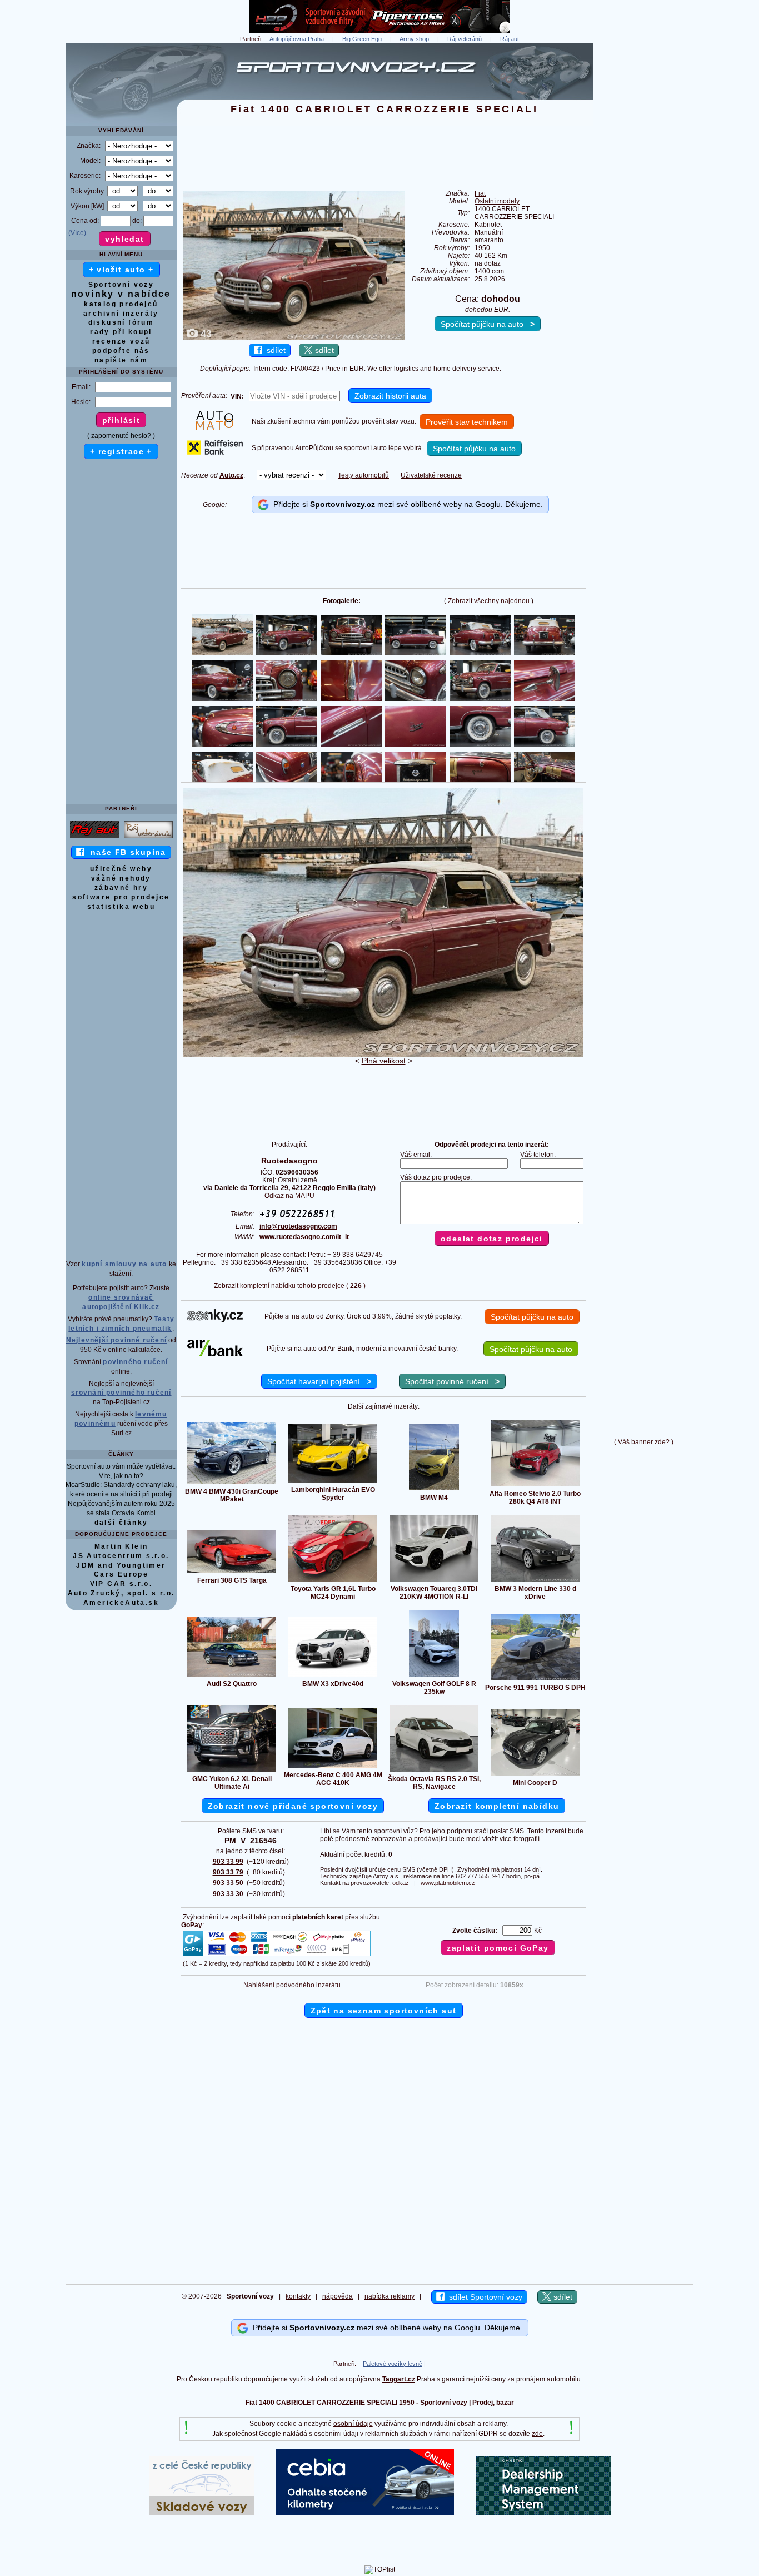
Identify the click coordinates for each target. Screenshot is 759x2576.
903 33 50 (228, 1883)
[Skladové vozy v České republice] (202, 2513)
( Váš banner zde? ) (644, 1442)
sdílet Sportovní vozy (483, 2297)
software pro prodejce (121, 897)
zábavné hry (121, 888)
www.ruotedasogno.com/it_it (304, 1237)
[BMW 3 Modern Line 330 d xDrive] (535, 1581)
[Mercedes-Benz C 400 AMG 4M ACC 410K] (333, 1767)
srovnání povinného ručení (121, 1393)
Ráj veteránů (465, 39)
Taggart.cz (399, 2379)
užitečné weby (121, 869)
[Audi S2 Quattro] (232, 1676)
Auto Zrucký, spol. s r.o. (121, 1593)
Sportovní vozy (121, 285)
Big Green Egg (362, 39)
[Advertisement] (643, 210)
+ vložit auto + (121, 270)
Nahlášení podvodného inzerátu (292, 1985)
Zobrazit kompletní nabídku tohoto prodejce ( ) (290, 1286)
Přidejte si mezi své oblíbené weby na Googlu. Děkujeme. (406, 504)
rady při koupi (121, 332)
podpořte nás (121, 351)
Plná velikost (384, 1061)
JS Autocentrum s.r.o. (121, 1556)
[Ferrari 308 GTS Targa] (232, 1573)
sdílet (274, 350)
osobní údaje (353, 2424)
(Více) (77, 233)
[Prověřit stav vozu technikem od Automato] (215, 428)
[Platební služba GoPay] (277, 1956)
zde (537, 2434)
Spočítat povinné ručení (452, 1381)
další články (121, 1523)
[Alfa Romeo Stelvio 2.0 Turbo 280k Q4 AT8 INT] (535, 1486)
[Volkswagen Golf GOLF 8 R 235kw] (434, 1676)
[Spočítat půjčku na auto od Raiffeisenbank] (215, 452)
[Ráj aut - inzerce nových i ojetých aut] (94, 838)
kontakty (298, 2296)
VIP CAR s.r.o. (121, 1584)
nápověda (338, 2296)
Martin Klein (121, 1546)
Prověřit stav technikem (467, 422)
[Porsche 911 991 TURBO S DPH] (535, 1680)
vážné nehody (121, 878)
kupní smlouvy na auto (124, 1264)
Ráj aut (510, 39)
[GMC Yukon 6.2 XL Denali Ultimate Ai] (232, 1771)
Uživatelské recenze (431, 475)
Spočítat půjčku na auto (488, 324)
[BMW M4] (434, 1490)
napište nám (121, 360)
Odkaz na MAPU (289, 1196)
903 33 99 (228, 1862)
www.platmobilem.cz (448, 1883)
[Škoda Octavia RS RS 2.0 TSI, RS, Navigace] (434, 1771)
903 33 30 (228, 1894)
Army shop (414, 39)
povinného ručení (135, 1362)
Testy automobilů (363, 475)
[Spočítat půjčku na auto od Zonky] (215, 1320)
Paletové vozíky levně (393, 2364)
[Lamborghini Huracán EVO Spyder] (333, 1482)
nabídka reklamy (390, 2296)
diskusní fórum (121, 322)
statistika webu (121, 907)
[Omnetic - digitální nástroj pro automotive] (543, 2513)
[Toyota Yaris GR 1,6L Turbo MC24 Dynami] (333, 1581)
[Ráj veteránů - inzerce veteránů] (148, 838)
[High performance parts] (379, 31)
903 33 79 (228, 1872)
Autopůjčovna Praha (297, 39)
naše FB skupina (125, 852)
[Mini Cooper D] (535, 1775)
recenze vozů (121, 341)
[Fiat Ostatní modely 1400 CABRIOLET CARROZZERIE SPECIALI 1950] (383, 1055)
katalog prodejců (121, 304)
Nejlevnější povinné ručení (116, 1340)
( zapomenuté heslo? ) (121, 436)
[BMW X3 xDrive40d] (333, 1676)
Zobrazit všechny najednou (489, 601)
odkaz (401, 1883)
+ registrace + (121, 451)
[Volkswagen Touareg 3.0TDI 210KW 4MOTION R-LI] (434, 1581)
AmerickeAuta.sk (121, 1603)
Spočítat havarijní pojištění (319, 1381)
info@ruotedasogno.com (298, 1226)
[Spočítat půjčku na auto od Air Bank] (215, 1354)
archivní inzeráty (121, 314)
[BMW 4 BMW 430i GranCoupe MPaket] (232, 1484)
